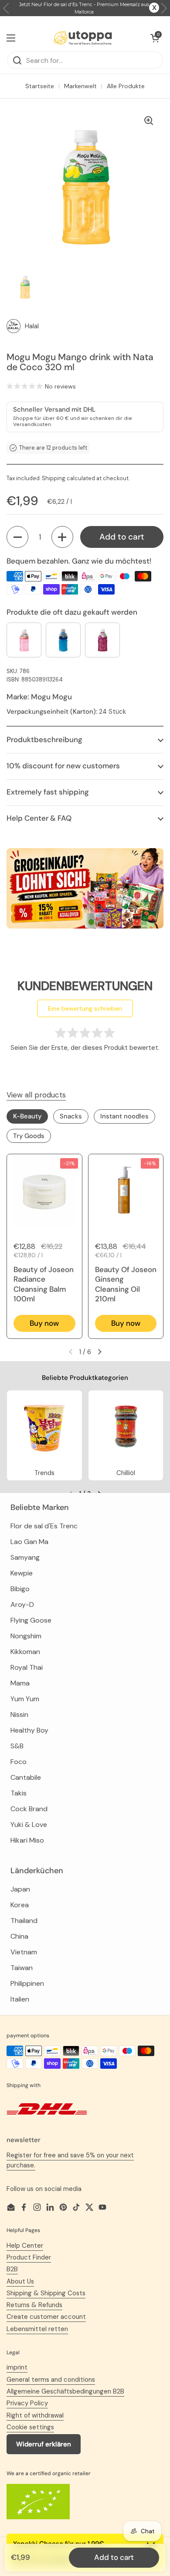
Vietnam (24, 1952)
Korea (20, 1905)
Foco (19, 1762)
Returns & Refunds (34, 2305)
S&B (17, 1746)
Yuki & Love (29, 1825)
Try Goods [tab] (29, 1136)
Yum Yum (25, 1699)
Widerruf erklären (44, 2444)
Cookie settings (30, 2427)
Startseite (40, 86)
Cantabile (26, 1777)
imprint (17, 2367)
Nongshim (26, 1636)
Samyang (25, 1557)
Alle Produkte (126, 86)
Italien (20, 1999)
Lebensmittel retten (37, 2329)
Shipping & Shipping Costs (46, 2293)
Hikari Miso (27, 1840)
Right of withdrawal (35, 2415)
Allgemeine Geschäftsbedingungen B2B (65, 2391)
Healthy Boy (29, 1730)
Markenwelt (80, 86)
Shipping (54, 478)
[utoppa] (83, 38)
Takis (19, 1793)
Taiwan (22, 1968)
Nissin (19, 1714)
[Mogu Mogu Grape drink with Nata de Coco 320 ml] (102, 640)
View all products (36, 1095)
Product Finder (29, 2257)
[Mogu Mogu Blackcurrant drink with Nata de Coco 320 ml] (63, 640)
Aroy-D (22, 1604)
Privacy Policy (27, 2403)
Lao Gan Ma (29, 1542)
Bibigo (20, 1589)
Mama (20, 1683)
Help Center (25, 2246)
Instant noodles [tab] (124, 1116)
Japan (20, 1889)
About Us (20, 2281)
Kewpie (22, 1573)
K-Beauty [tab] (27, 1116)
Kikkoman (25, 1652)
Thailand (24, 1921)
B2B (12, 2269)
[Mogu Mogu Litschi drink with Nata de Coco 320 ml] (24, 640)
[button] (17, 537)
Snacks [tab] (71, 1116)
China (19, 1936)
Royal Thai (27, 1667)
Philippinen (27, 1983)
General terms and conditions (51, 2380)
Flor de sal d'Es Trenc (44, 1526)
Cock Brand (29, 1809)
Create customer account (46, 2317)
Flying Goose (31, 1620)
